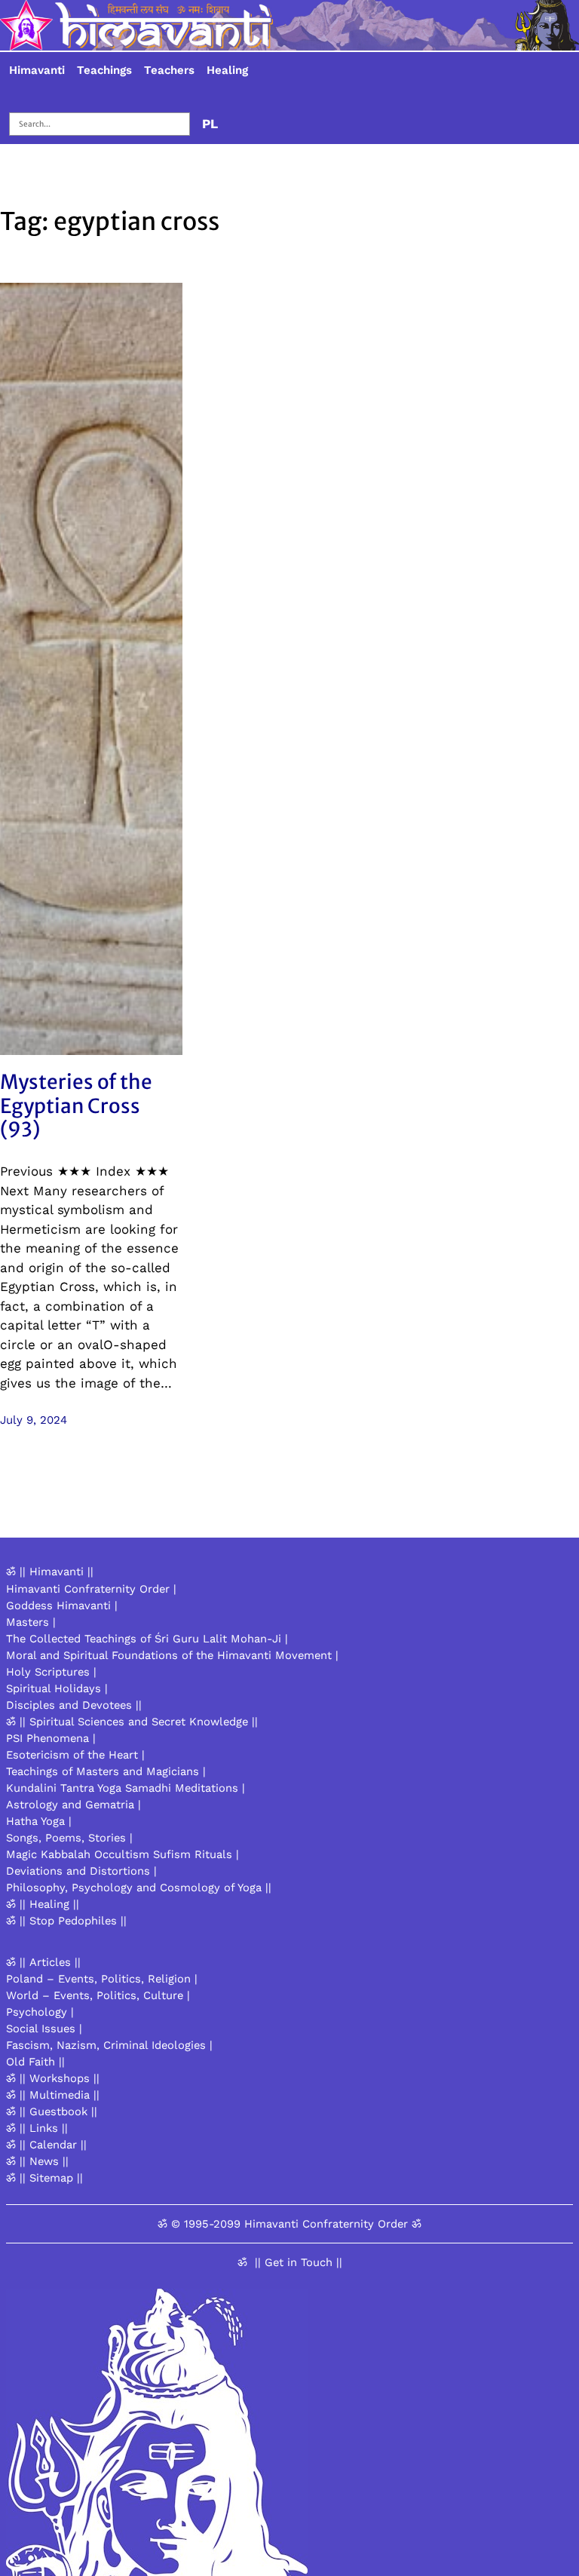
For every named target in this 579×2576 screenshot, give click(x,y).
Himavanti (37, 70)
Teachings (104, 70)
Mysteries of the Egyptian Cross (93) (76, 1106)
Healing (227, 70)
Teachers (169, 70)
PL (210, 124)
